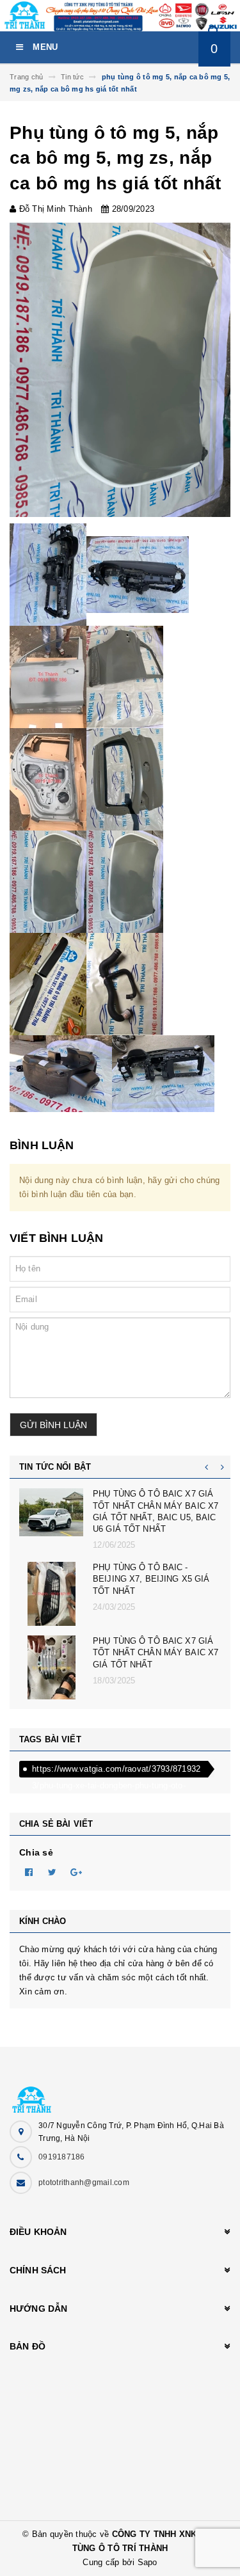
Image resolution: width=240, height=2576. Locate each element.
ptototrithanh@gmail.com (84, 2182)
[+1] (76, 1872)
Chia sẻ (36, 1852)
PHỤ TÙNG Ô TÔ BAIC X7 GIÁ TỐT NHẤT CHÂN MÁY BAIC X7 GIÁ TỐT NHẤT (156, 1652)
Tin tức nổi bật (55, 1467)
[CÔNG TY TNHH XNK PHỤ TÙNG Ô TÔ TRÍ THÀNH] (120, 2093)
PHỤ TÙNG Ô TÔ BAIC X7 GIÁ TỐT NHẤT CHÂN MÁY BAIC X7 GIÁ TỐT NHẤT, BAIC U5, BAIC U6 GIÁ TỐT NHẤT (156, 1511)
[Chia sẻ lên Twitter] (52, 1872)
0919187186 (62, 2157)
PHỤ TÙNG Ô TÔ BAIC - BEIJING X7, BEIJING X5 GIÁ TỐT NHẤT (151, 1579)
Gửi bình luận (53, 1425)
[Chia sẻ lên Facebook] (29, 1872)
